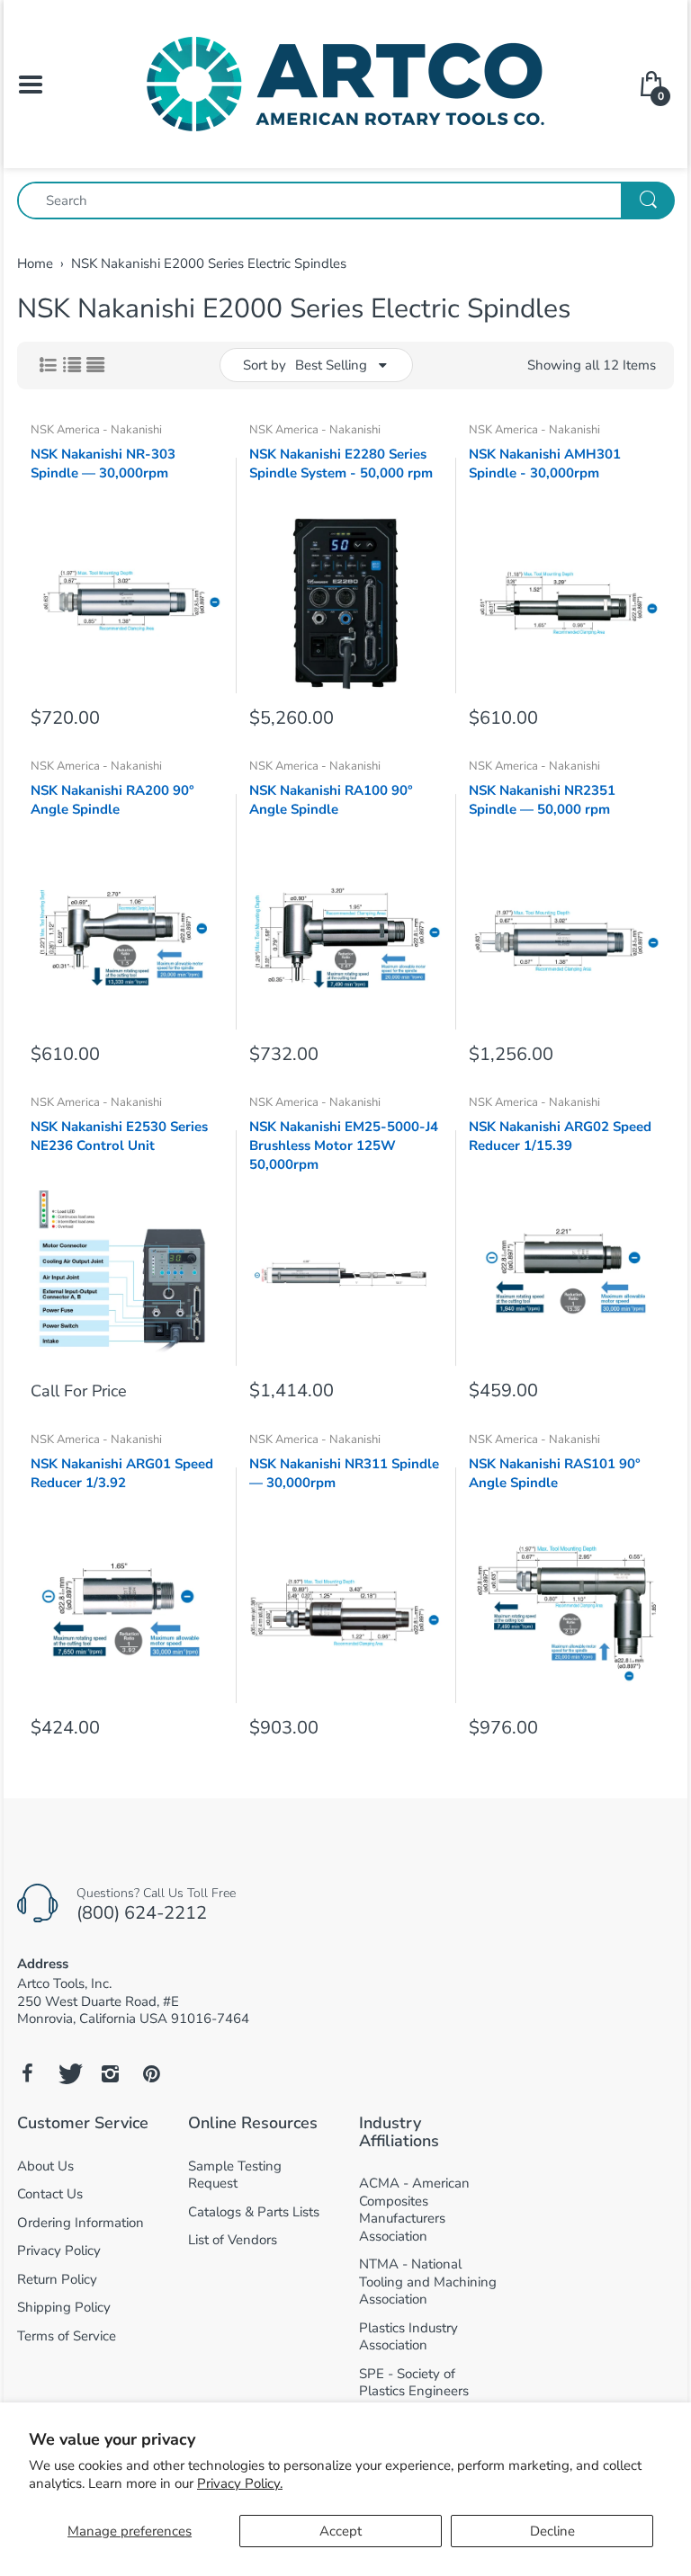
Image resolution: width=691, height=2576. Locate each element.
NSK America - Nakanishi (96, 430)
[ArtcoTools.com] (345, 83)
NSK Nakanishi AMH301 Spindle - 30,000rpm (545, 464)
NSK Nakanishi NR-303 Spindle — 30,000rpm (103, 464)
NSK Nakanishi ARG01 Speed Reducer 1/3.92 (122, 1473)
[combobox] (345, 201)
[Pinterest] (151, 2073)
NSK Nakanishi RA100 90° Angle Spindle (331, 800)
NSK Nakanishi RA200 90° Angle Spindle (112, 800)
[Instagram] (110, 2073)
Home (35, 263)
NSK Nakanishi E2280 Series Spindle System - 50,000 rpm (341, 464)
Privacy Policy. (240, 2483)
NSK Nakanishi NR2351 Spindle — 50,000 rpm (542, 800)
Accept (341, 2531)
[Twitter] (68, 2073)
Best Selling (331, 365)
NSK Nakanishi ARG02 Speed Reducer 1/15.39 (560, 1136)
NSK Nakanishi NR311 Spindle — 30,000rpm (344, 1473)
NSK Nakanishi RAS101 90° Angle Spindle (555, 1473)
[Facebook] (27, 2073)
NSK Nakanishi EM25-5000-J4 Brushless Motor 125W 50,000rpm (344, 1145)
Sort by (265, 365)
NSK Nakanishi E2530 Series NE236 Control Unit (119, 1136)
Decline (552, 2531)
